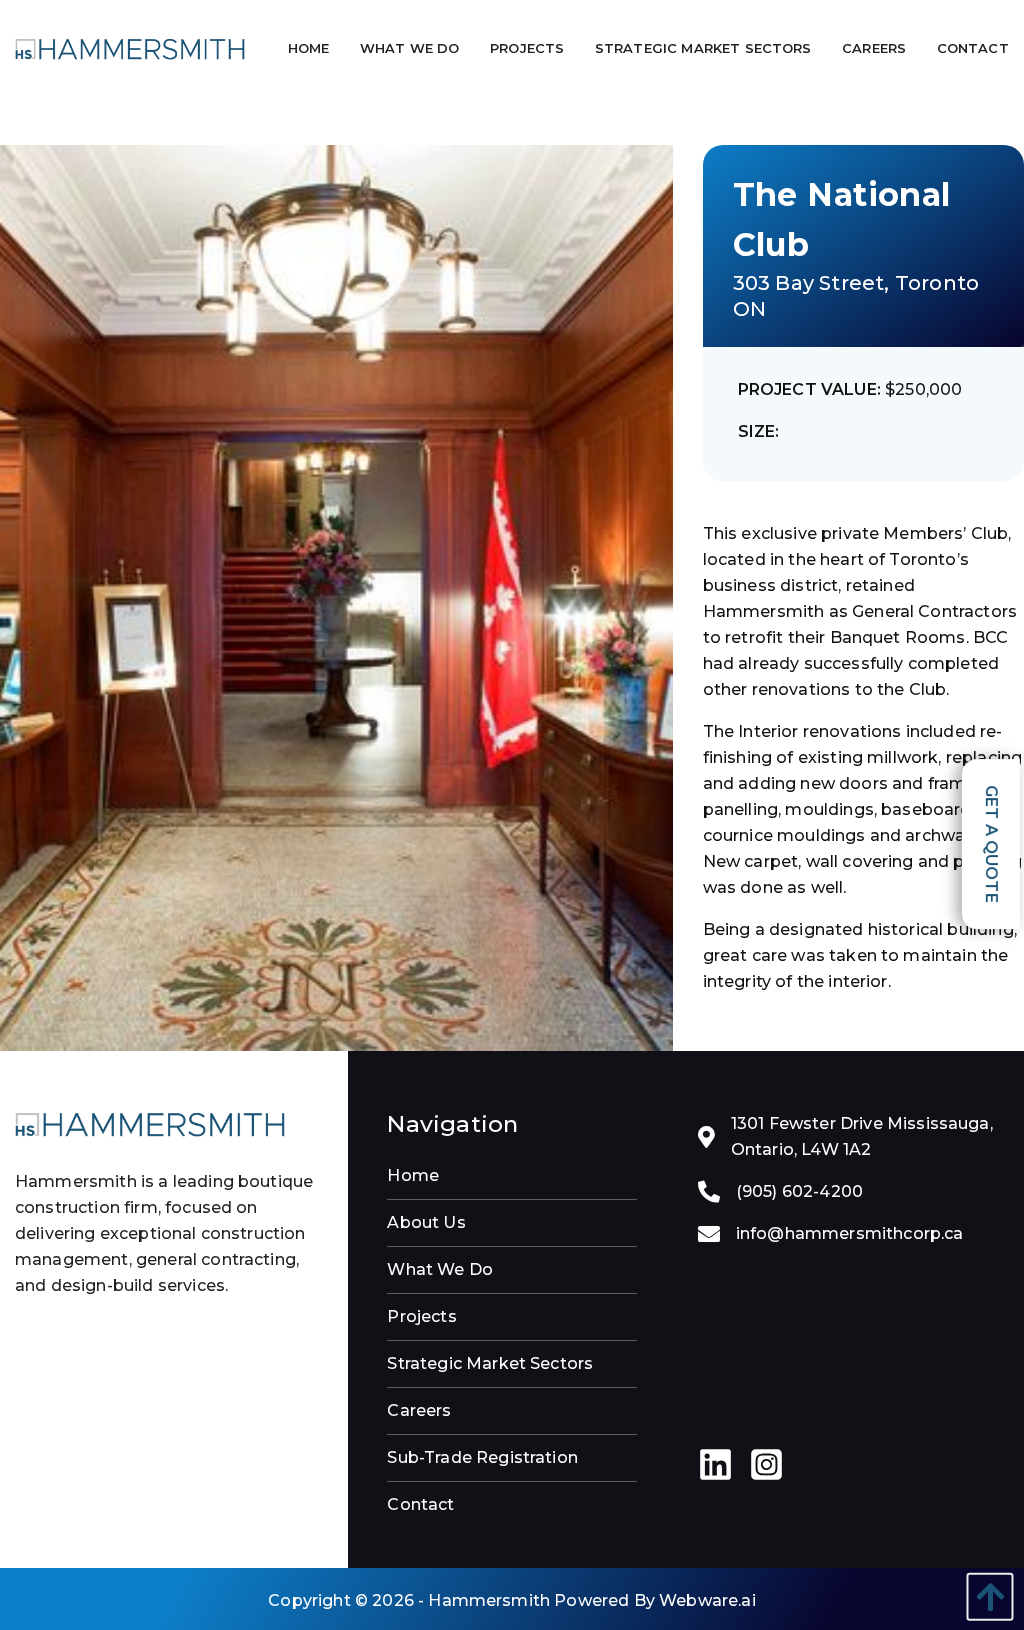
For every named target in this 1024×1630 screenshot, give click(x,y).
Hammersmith (489, 1600)
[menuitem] (310, 48)
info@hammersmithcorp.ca (850, 1233)
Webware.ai (707, 1600)
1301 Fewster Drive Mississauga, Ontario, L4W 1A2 (862, 1136)
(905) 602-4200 (799, 1191)
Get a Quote (991, 844)
